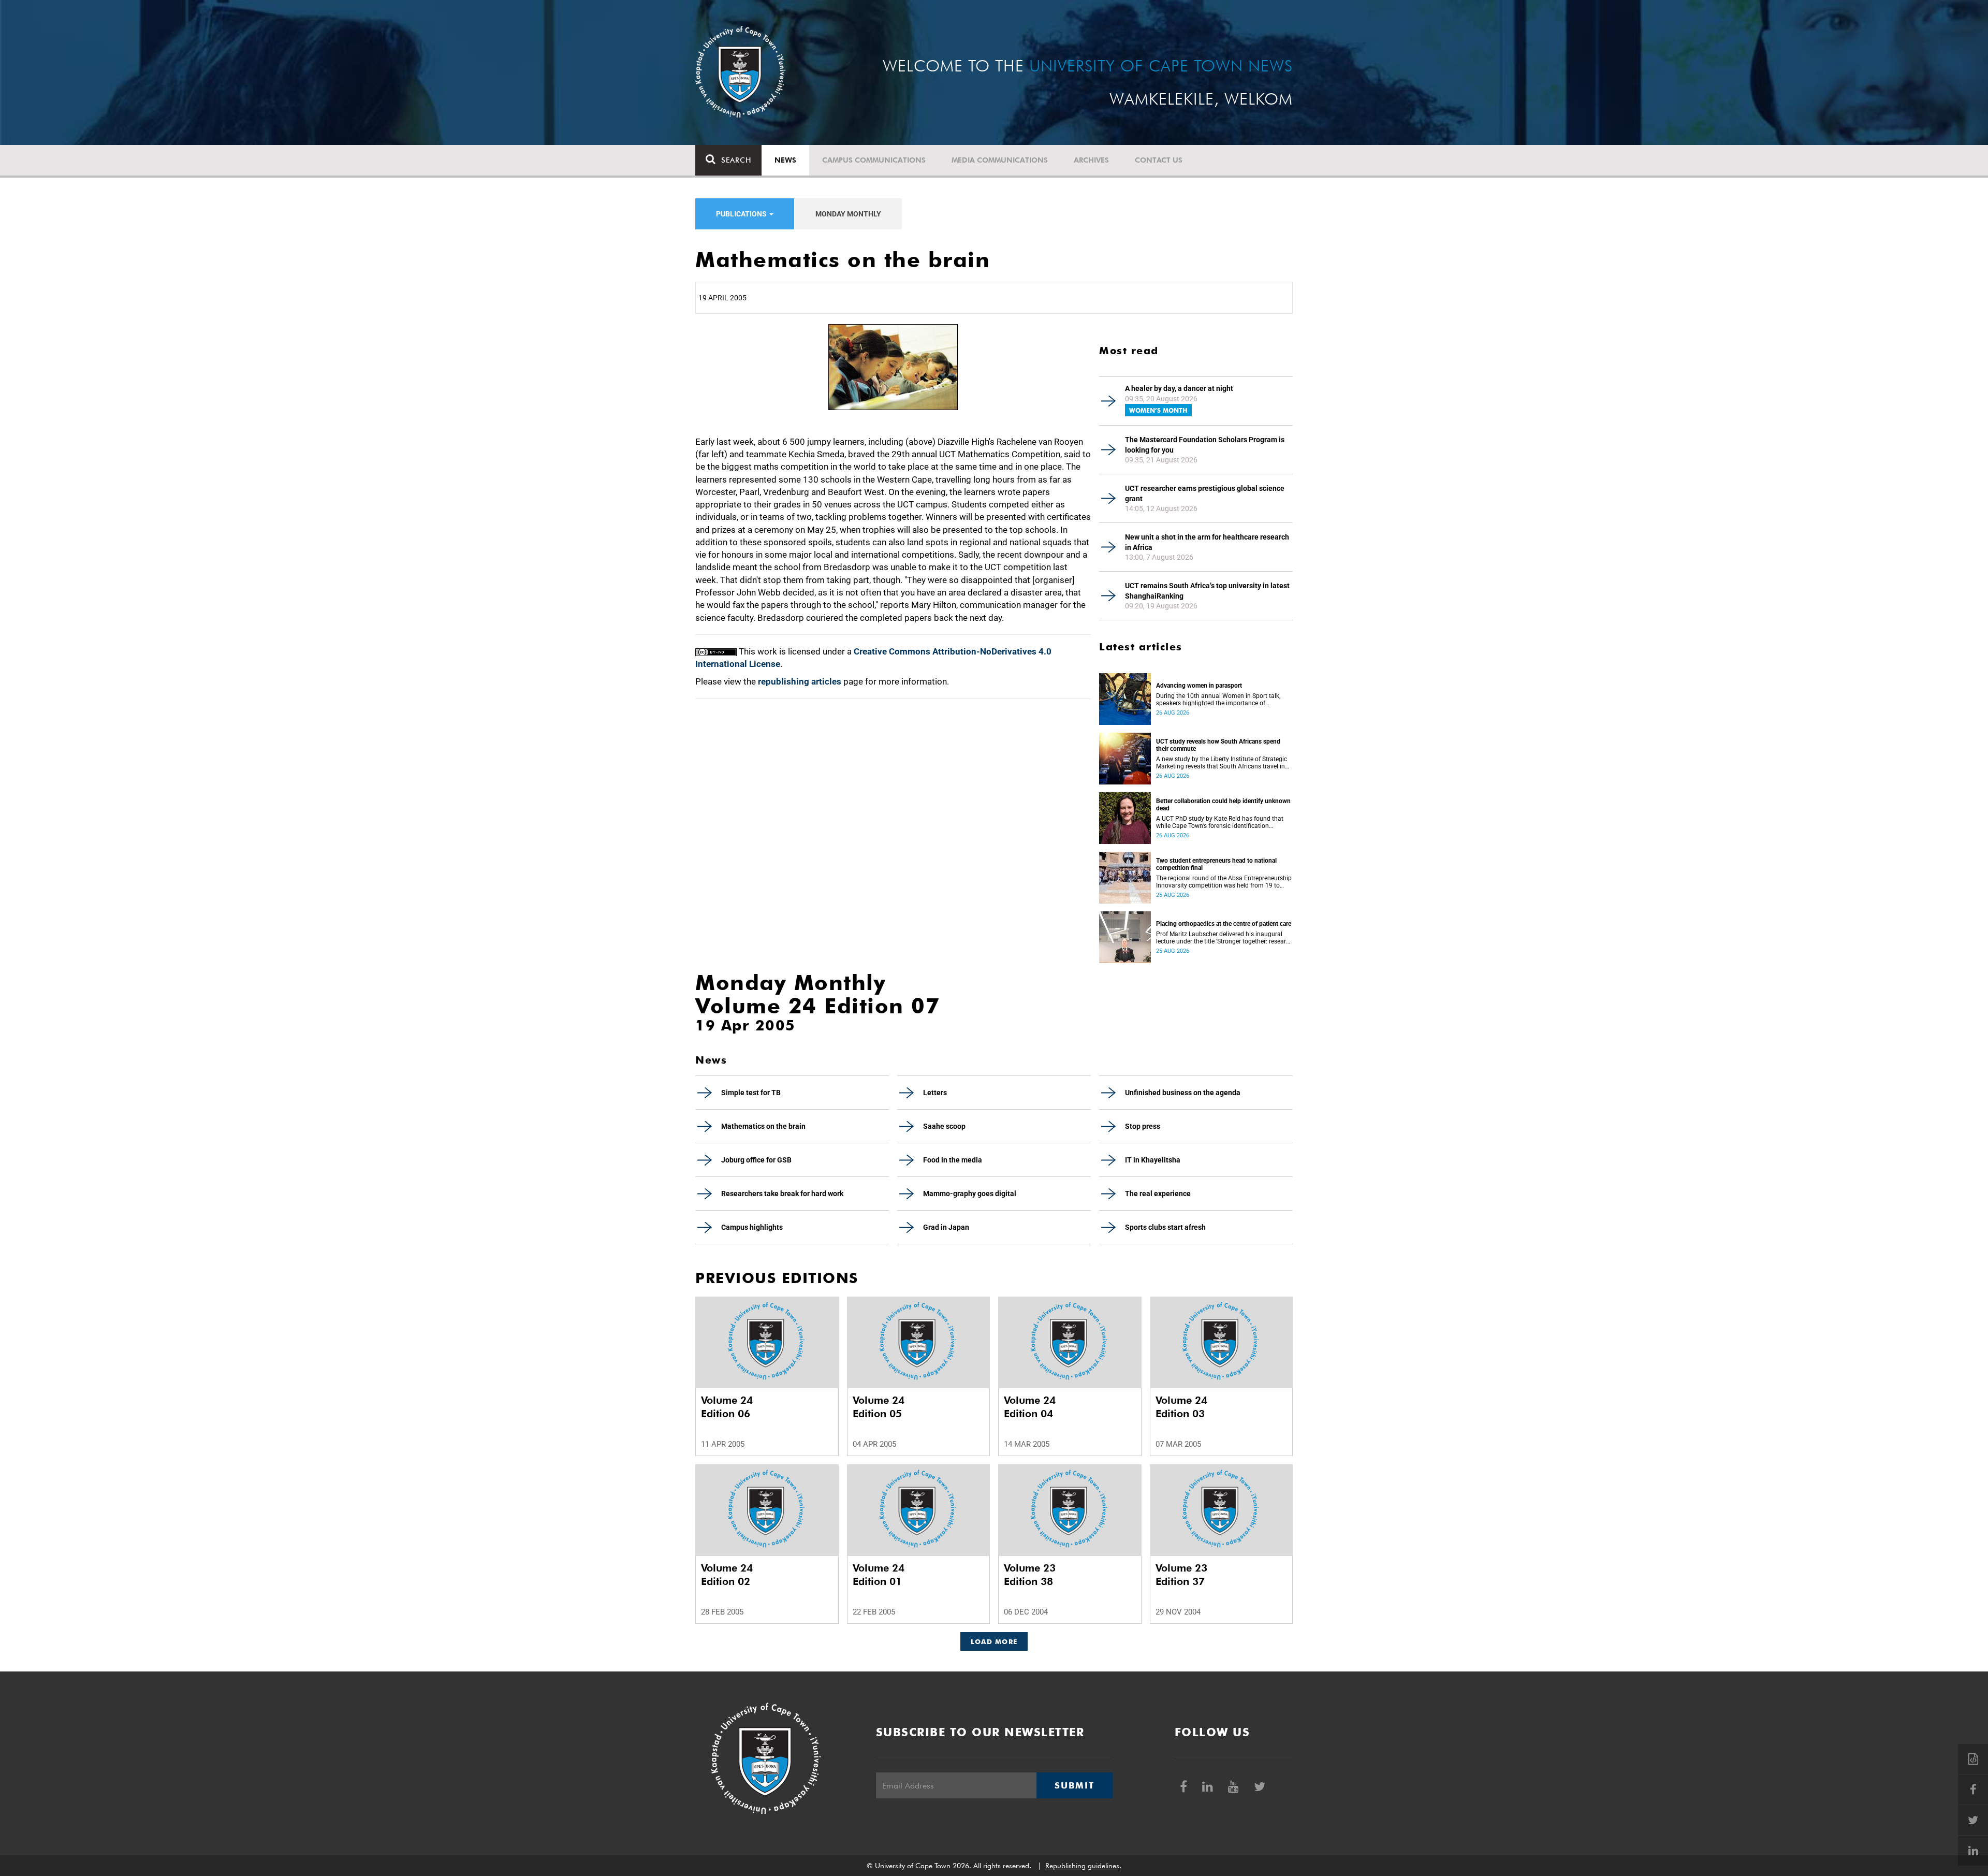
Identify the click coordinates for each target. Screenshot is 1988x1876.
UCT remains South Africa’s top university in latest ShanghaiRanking (1207, 591)
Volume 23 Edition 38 (1030, 1575)
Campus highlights (752, 1227)
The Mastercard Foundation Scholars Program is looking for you (1205, 445)
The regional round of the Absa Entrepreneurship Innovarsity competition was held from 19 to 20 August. (1224, 882)
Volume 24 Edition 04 (1030, 1407)
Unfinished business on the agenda (1183, 1093)
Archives (1091, 160)
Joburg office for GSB (756, 1160)
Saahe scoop (944, 1126)
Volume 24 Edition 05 (879, 1407)
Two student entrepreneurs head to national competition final (1216, 864)
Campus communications (874, 160)
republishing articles (800, 681)
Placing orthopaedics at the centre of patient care (1224, 924)
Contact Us (1159, 160)
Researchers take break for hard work (782, 1194)
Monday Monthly (848, 214)
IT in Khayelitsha (1153, 1160)
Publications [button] (742, 214)
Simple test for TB (751, 1093)
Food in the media (953, 1160)
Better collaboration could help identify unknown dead (1223, 805)
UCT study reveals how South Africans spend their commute (1218, 745)
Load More (994, 1641)
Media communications (1000, 160)
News (785, 160)
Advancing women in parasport (1199, 686)
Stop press (1143, 1126)
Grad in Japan (946, 1227)
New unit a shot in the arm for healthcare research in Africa (1207, 542)
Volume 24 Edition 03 (1181, 1407)
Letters (935, 1093)
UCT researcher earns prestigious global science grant (1205, 493)
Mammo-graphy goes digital (970, 1194)
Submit (1074, 1785)
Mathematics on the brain (763, 1126)
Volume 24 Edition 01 (879, 1575)
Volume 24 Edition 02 (727, 1575)
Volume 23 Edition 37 (1181, 1575)
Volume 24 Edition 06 (727, 1407)
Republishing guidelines (1082, 1866)
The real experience (1158, 1194)
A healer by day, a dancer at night (1179, 388)
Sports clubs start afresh (1165, 1227)
